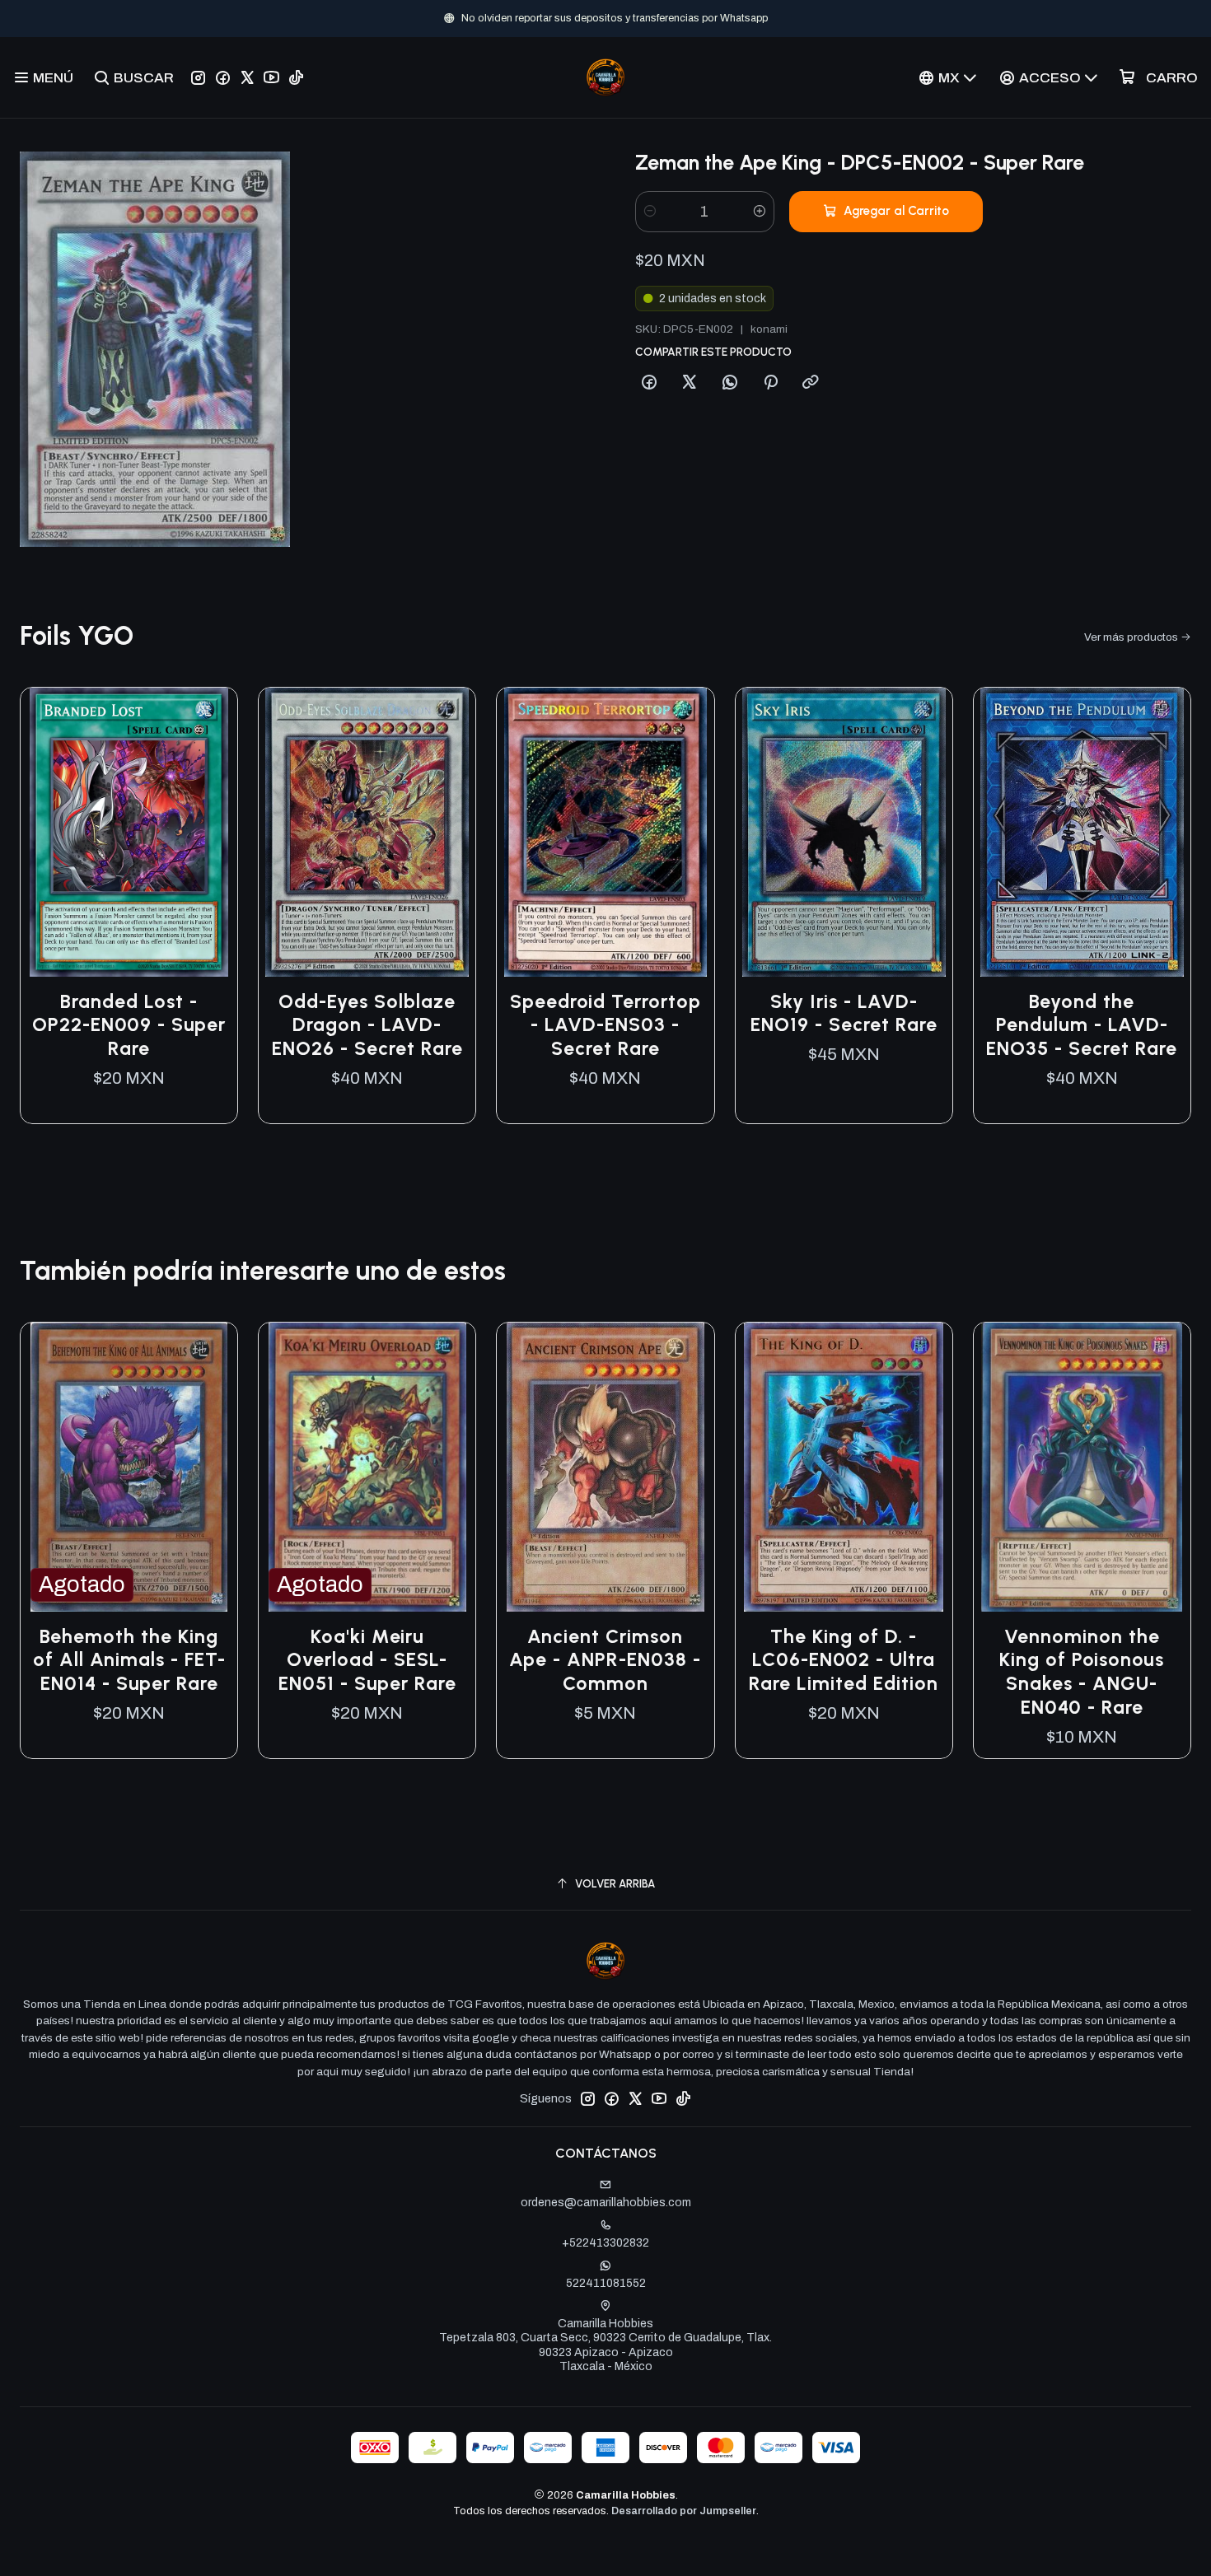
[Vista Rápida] (208, 832)
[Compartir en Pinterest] (770, 383)
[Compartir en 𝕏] (690, 383)
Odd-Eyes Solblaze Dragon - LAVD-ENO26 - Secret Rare (367, 1025)
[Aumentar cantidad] (760, 212)
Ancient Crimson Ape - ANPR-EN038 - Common (605, 1660)
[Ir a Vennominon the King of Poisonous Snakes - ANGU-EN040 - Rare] (1082, 1467)
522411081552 (606, 2283)
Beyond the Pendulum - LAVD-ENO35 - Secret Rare (1082, 1025)
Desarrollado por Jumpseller (684, 2511)
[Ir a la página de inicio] (605, 77)
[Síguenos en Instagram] (198, 77)
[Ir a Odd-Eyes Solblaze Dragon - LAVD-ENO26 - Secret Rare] (367, 832)
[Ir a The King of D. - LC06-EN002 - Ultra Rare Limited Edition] (844, 1467)
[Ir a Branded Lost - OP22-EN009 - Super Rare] (129, 832)
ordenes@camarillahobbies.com (606, 2203)
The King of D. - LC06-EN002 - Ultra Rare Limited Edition (844, 1660)
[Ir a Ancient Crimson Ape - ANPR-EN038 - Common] (605, 1467)
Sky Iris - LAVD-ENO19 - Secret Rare (844, 1013)
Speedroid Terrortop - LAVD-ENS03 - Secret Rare (605, 1025)
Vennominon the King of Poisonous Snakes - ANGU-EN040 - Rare (1082, 1672)
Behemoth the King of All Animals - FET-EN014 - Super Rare (129, 1660)
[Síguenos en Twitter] (247, 77)
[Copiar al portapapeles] (811, 383)
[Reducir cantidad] (650, 212)
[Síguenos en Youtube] (271, 77)
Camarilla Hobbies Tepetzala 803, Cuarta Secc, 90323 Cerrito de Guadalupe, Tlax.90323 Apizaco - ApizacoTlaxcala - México (605, 2345)
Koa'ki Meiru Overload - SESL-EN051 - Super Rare (367, 1660)
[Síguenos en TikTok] (296, 77)
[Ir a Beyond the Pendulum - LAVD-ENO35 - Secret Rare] (1082, 832)
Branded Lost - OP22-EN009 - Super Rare (129, 1025)
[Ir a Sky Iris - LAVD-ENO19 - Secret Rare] (844, 832)
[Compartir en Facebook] (649, 383)
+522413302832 (605, 2243)
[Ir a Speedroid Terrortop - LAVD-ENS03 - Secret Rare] (605, 832)
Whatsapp (660, 18)
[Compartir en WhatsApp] (730, 383)
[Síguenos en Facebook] (223, 77)
